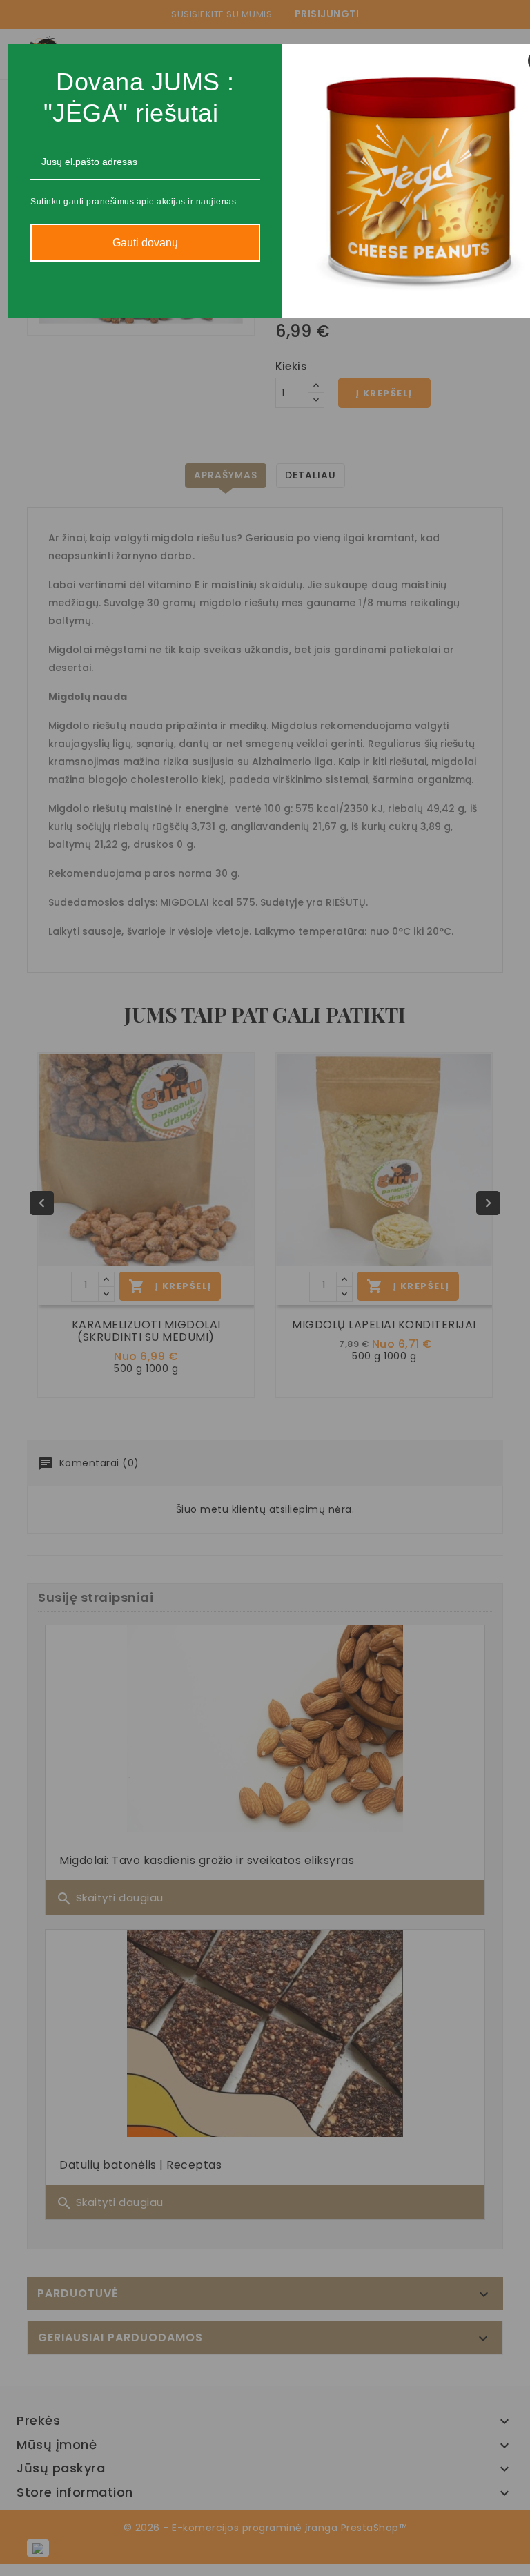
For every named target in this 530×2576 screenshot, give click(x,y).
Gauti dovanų (145, 243)
